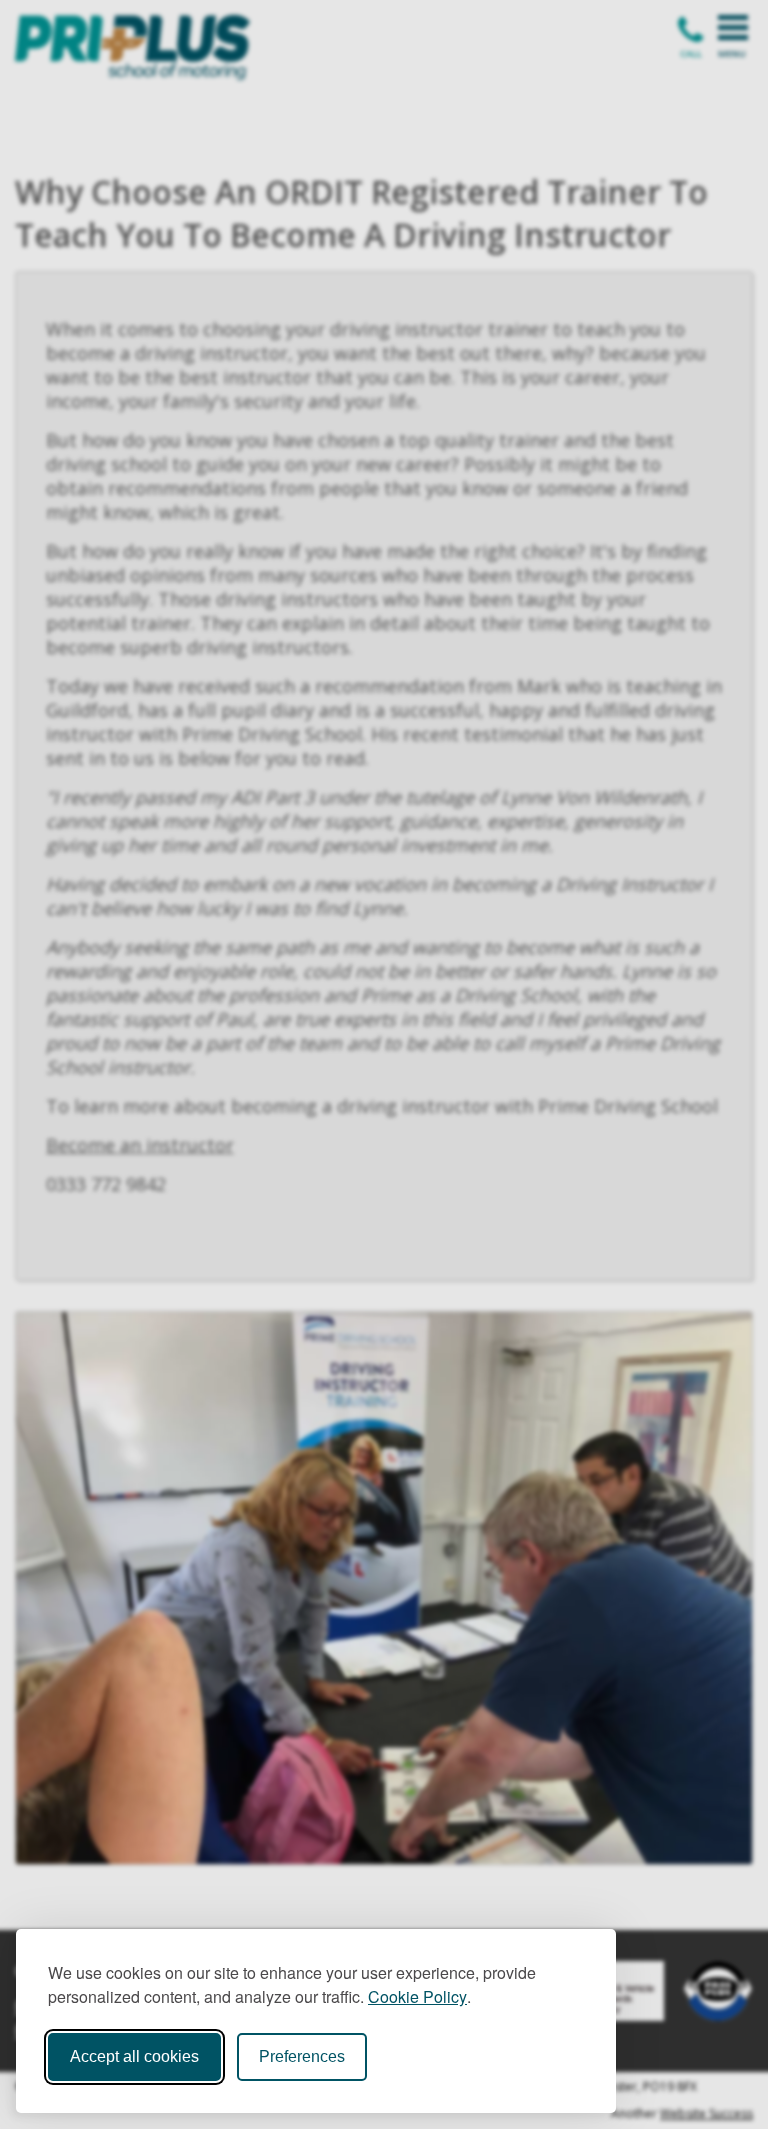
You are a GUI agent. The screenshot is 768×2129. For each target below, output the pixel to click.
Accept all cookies (134, 2056)
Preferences (302, 2056)
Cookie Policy (417, 1996)
